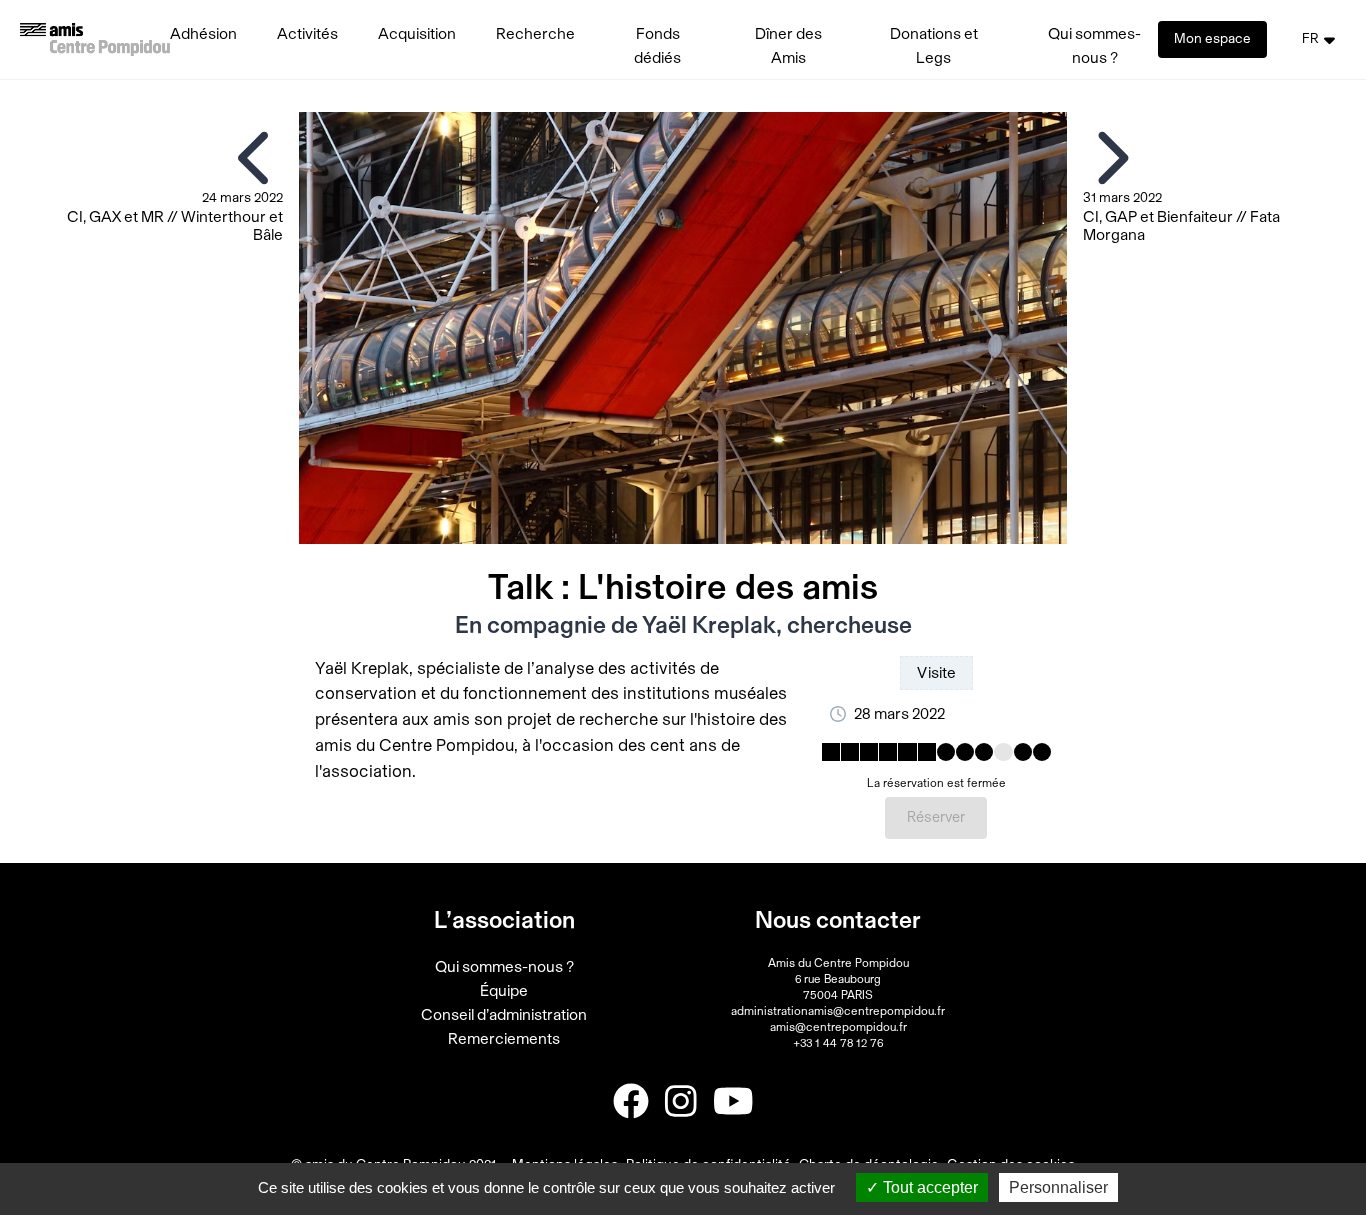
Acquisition (417, 34)
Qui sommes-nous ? (504, 967)
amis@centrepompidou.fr (838, 1027)
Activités (307, 34)
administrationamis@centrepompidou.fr (838, 1011)
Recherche (535, 34)
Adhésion (203, 34)
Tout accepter (928, 1187)
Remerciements (504, 1039)
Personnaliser (1058, 1187)
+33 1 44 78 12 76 (838, 1043)
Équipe (504, 991)
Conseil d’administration (504, 1015)
